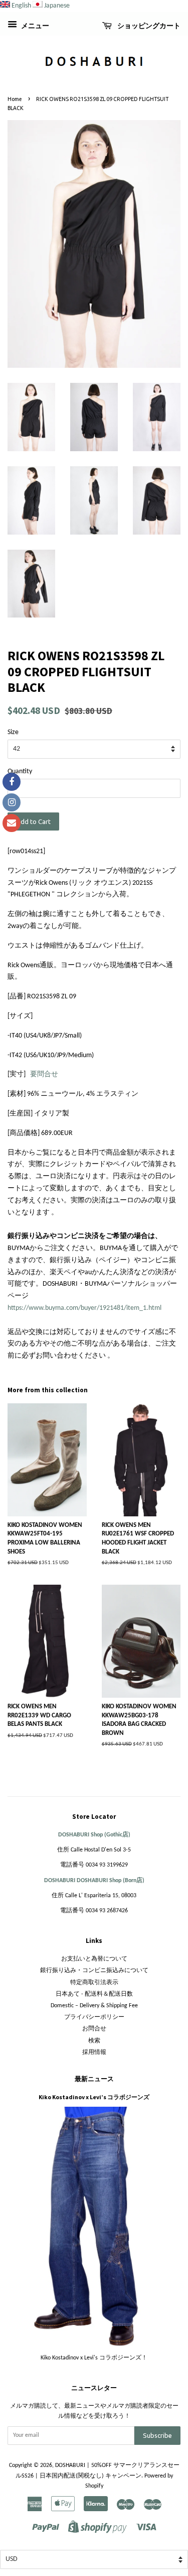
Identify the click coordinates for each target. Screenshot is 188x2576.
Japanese (57, 6)
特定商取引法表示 (94, 1983)
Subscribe (157, 2435)
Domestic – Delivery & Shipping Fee (94, 2006)
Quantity (20, 771)
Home (15, 99)
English (21, 6)
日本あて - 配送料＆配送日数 (94, 1994)
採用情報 (94, 2052)
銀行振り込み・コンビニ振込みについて (94, 1971)
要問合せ (44, 1074)
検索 (94, 2041)
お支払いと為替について (94, 1959)
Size (13, 732)
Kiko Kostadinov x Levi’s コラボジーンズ (94, 2097)
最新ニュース (94, 2079)
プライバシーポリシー (94, 2017)
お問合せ (94, 2029)
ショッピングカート (148, 26)
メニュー (34, 26)
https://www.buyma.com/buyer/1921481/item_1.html (84, 1308)
